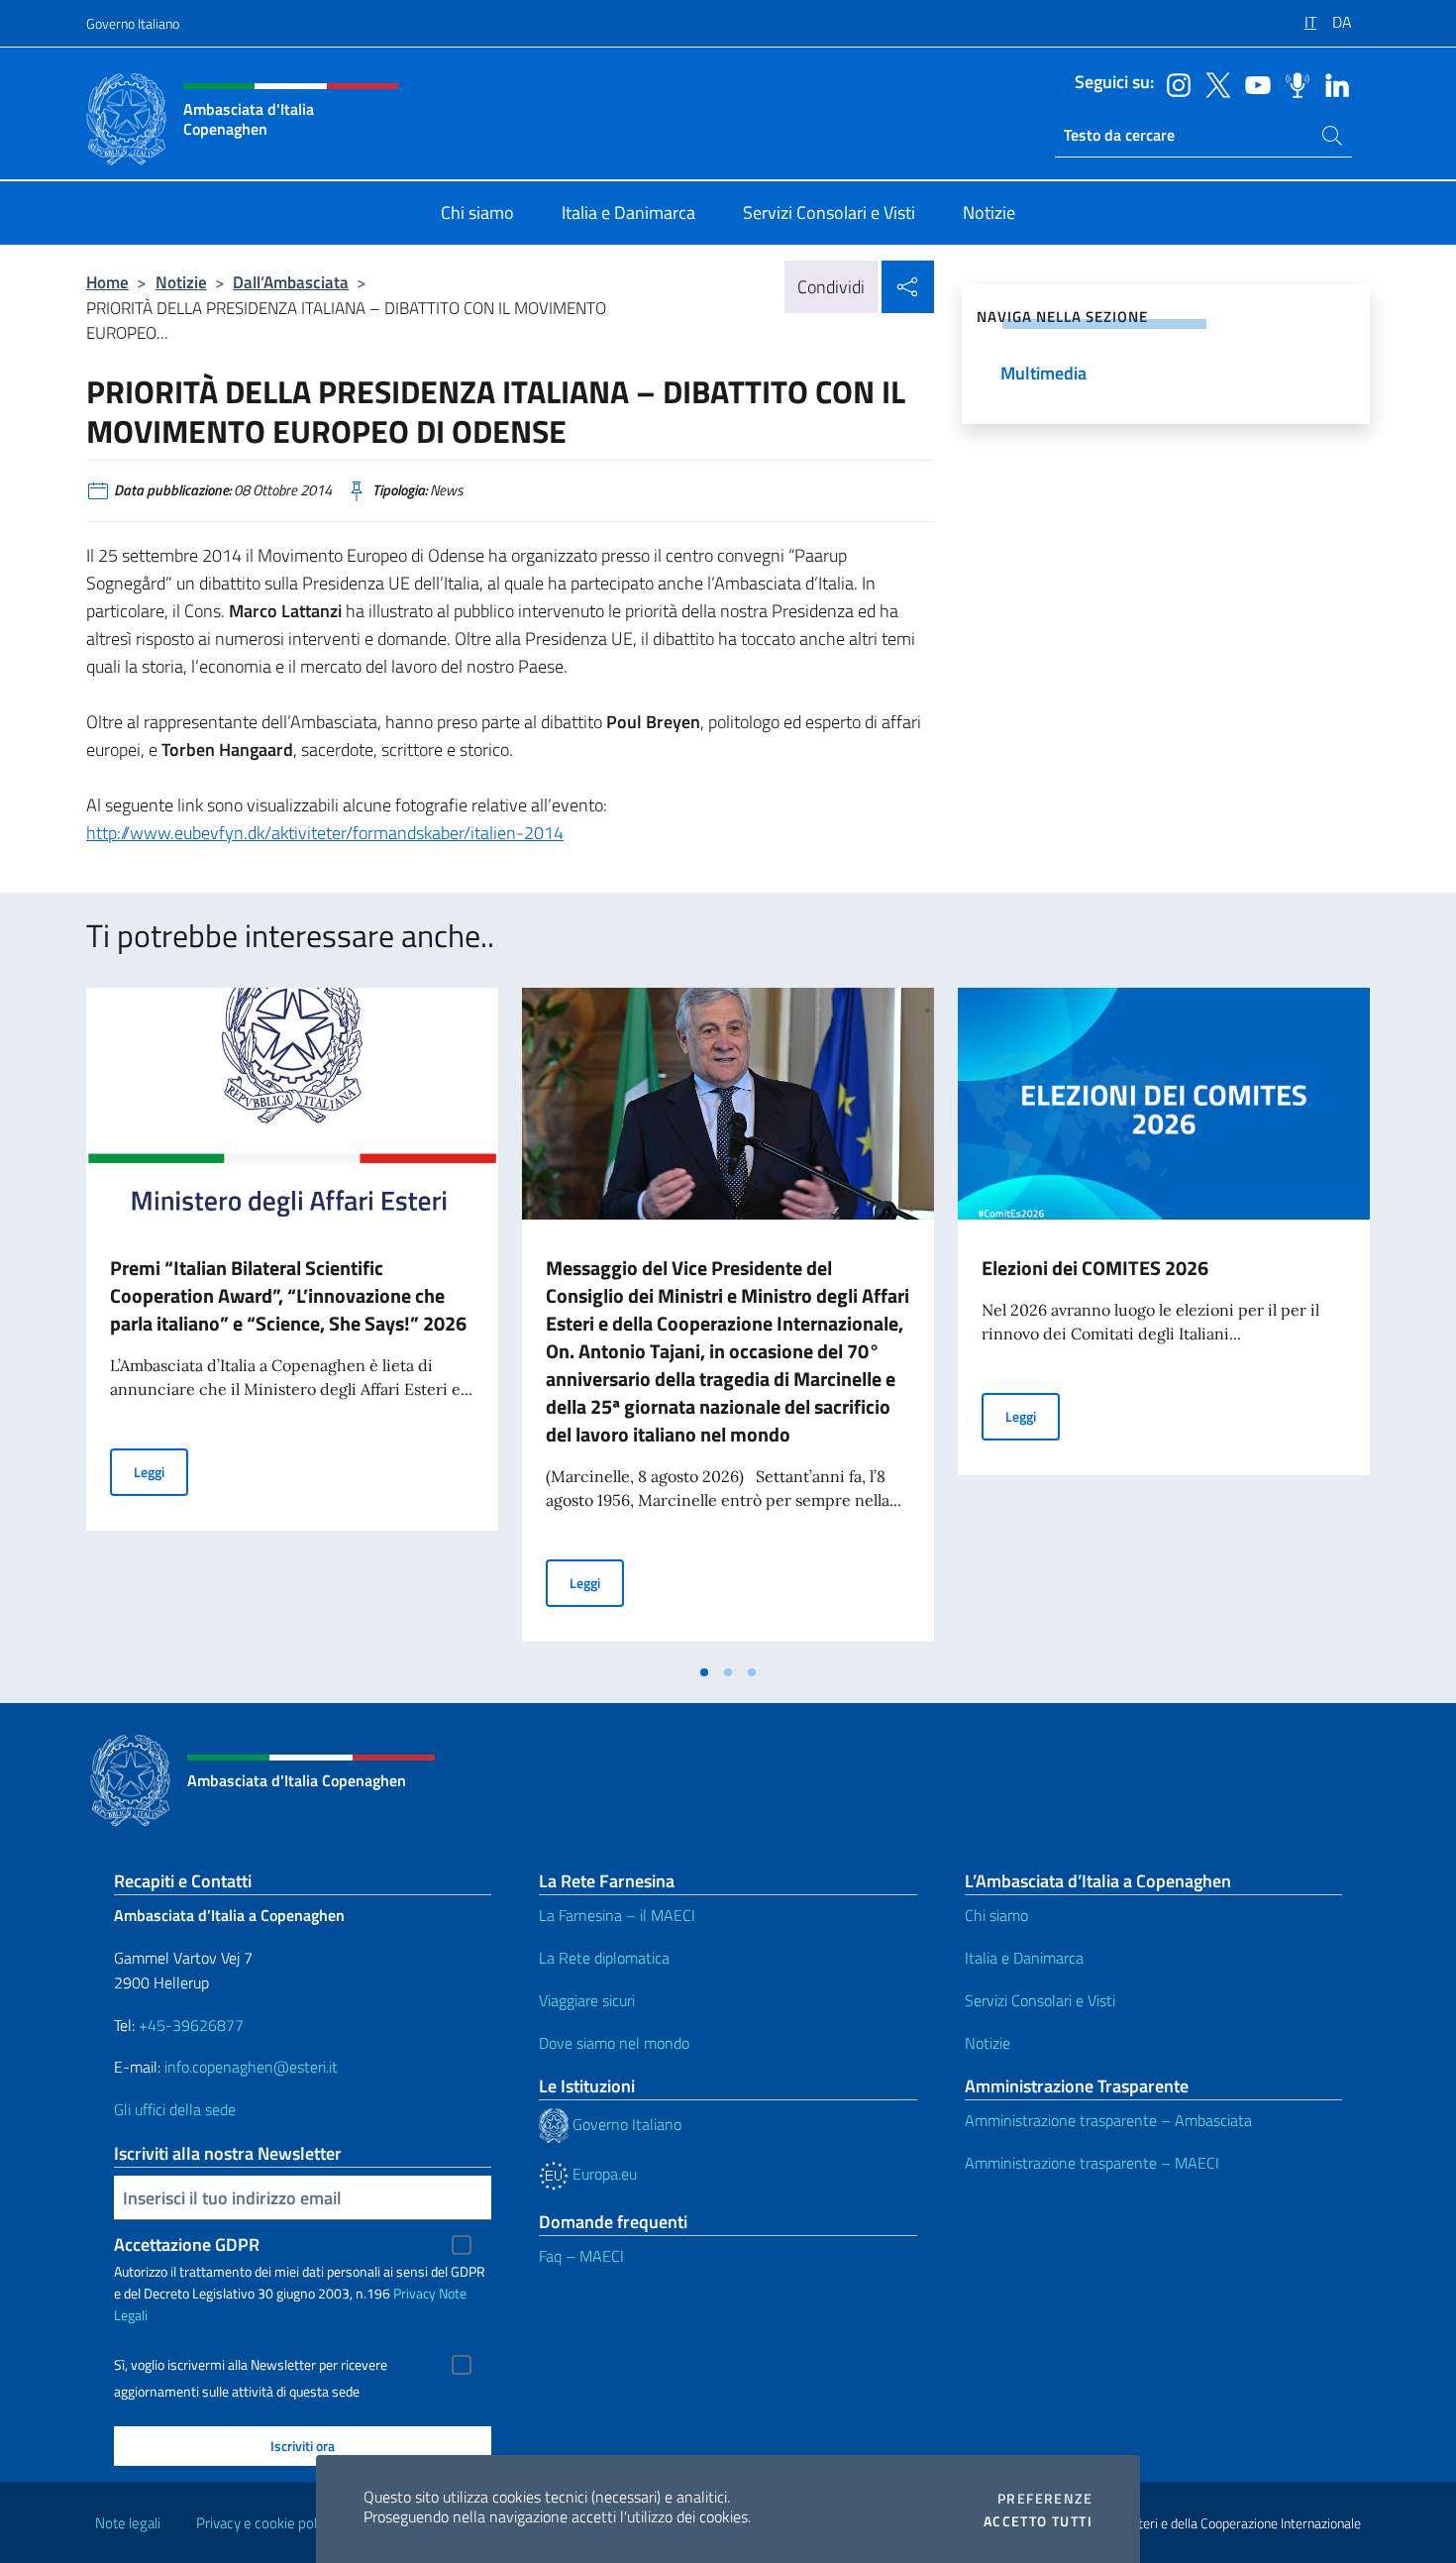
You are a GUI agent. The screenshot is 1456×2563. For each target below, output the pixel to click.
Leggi (161, 1471)
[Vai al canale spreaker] (1293, 83)
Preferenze (1045, 2499)
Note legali (128, 2523)
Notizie (181, 282)
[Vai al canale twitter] (1213, 83)
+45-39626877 (191, 2025)
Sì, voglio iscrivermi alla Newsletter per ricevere (251, 2365)
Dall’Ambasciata (291, 282)
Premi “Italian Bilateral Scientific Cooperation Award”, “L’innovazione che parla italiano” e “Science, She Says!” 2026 (288, 1295)
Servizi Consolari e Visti (1040, 2000)
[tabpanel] (292, 1321)
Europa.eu (603, 2174)
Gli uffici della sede (175, 2109)
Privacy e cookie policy (265, 2523)
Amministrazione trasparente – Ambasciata (1108, 2120)
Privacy (415, 2293)
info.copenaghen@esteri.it (251, 2067)
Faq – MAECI (581, 2256)
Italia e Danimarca (1024, 1958)
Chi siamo (996, 1915)
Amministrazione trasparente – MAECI (1092, 2163)
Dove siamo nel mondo (614, 2043)
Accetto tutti (1038, 2521)
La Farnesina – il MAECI (617, 1915)
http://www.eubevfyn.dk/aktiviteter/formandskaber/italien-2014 (325, 833)
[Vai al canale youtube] (1253, 83)
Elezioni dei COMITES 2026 (1095, 1268)
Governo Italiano (133, 23)
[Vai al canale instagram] (1174, 83)
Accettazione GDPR (187, 2244)
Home (107, 282)
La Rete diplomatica (604, 1958)
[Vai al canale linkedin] (1332, 83)
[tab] (704, 1672)
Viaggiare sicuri (587, 2000)
